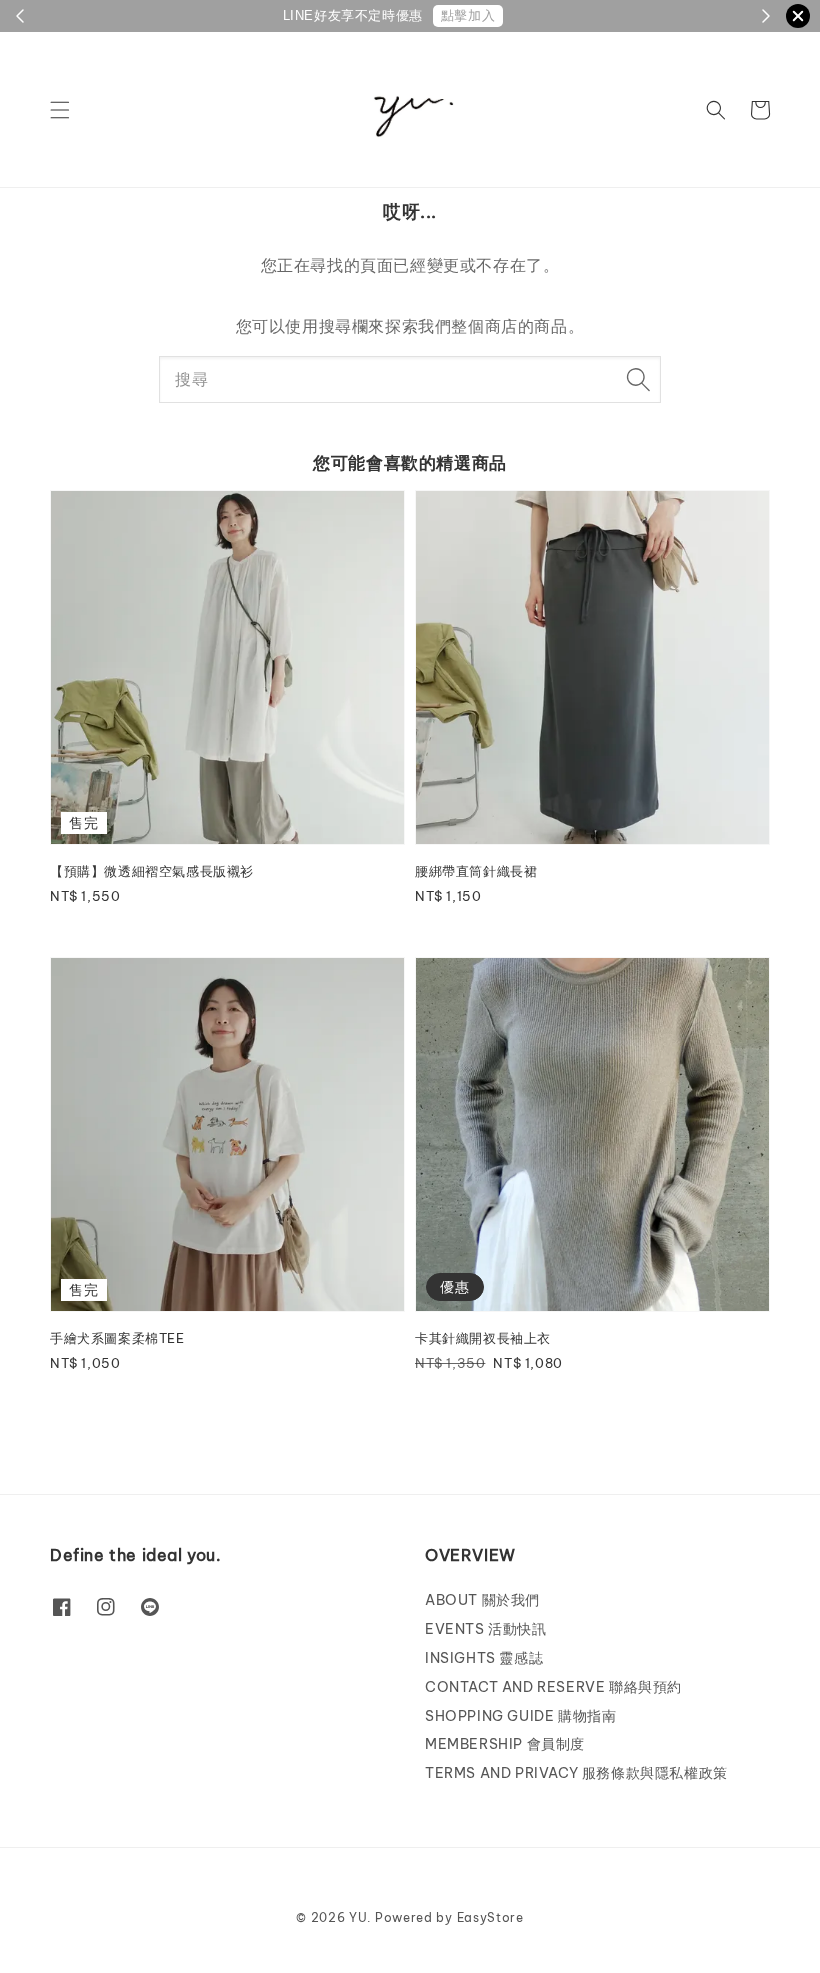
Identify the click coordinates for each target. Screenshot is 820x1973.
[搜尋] (638, 379)
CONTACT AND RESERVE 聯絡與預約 (553, 1687)
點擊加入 (468, 15)
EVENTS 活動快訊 (486, 1629)
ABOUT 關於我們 (482, 1600)
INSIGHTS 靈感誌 (484, 1658)
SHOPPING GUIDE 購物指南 (520, 1716)
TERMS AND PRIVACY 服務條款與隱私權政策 (576, 1773)
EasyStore (490, 1917)
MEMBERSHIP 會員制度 (505, 1744)
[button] (60, 110)
